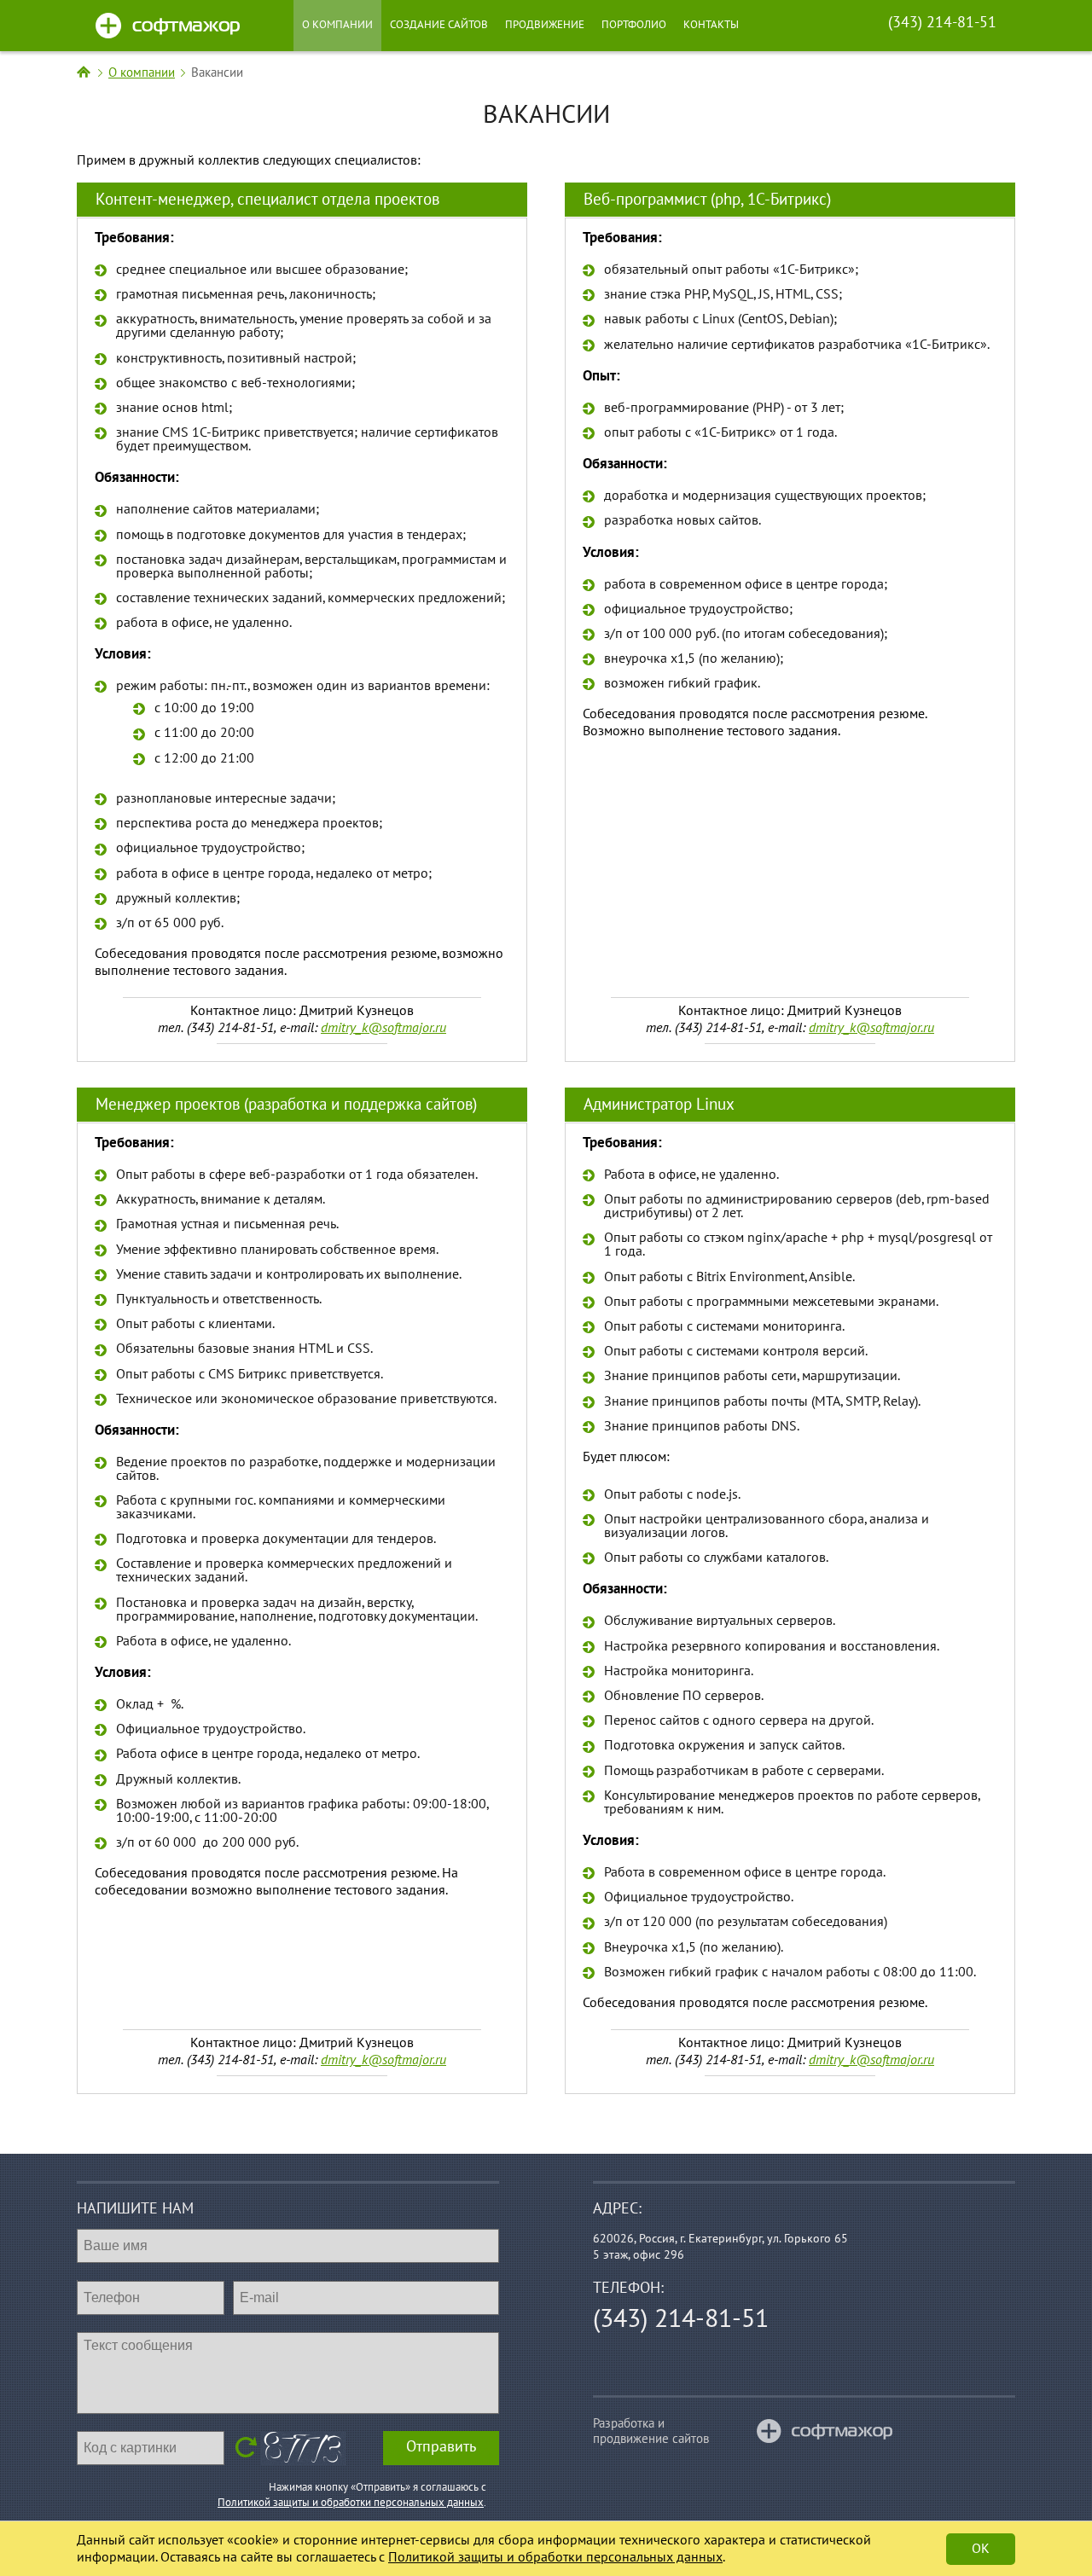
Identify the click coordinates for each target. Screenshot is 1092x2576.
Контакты (711, 25)
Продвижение (545, 25)
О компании (337, 25)
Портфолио (634, 25)
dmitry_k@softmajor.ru (383, 1028)
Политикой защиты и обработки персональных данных (351, 2503)
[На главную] (84, 73)
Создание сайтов (439, 25)
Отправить (441, 2447)
